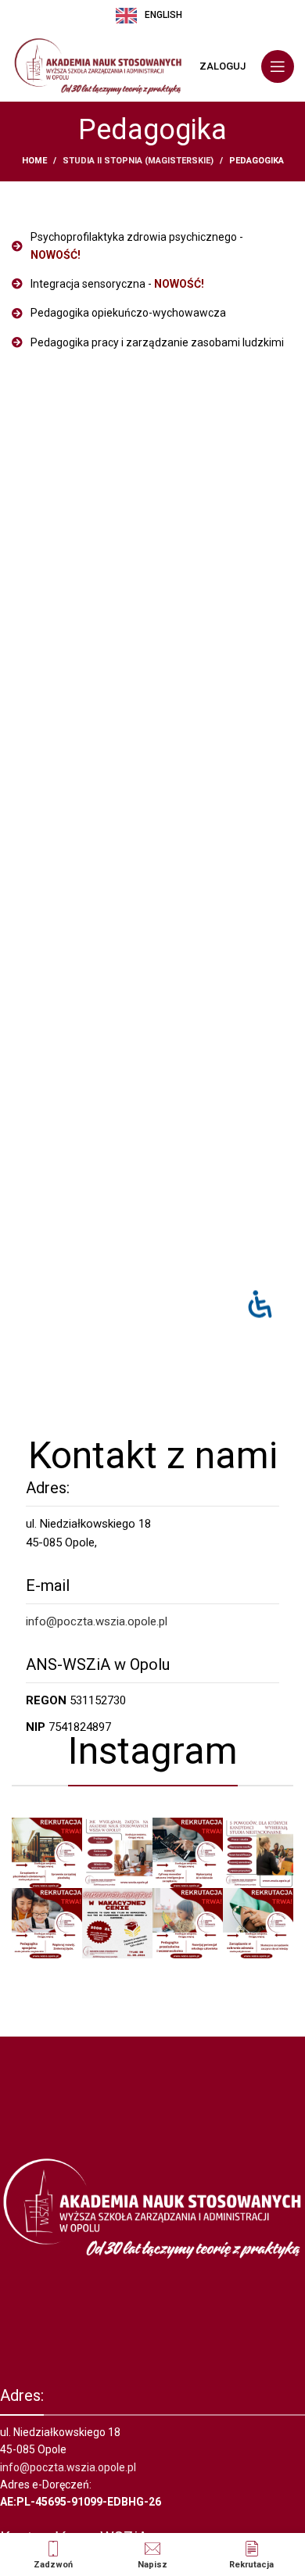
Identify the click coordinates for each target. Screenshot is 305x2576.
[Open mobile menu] (278, 66)
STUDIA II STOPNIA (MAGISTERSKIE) (138, 161)
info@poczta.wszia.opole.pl (97, 1621)
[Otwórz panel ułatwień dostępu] (260, 1304)
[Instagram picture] (47, 1853)
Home (34, 161)
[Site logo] (98, 66)
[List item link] (152, 246)
